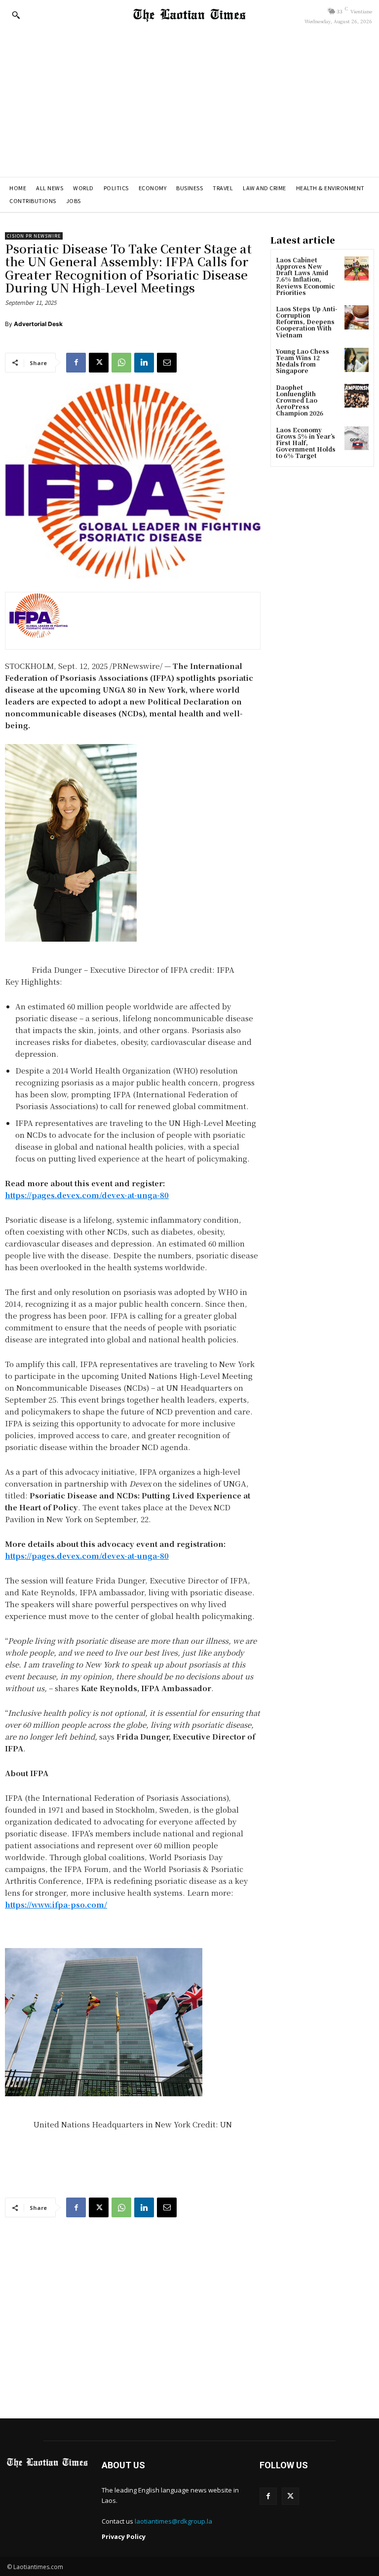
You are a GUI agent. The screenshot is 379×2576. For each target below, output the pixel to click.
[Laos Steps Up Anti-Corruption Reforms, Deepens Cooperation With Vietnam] (357, 317)
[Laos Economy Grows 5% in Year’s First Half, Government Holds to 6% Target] (357, 438)
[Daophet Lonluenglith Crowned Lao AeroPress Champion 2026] (357, 396)
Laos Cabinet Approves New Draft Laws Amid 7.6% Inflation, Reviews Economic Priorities (305, 276)
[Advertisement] (189, 103)
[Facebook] (76, 363)
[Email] (167, 363)
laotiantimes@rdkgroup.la (173, 2521)
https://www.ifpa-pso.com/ (56, 1904)
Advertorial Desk (38, 324)
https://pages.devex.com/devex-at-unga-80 (87, 1195)
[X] (99, 363)
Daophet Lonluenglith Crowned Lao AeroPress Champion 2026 (300, 400)
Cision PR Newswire (34, 236)
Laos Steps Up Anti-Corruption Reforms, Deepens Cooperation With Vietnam (306, 322)
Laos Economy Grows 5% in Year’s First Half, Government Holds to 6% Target (306, 443)
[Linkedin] (144, 363)
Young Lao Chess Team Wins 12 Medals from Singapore (303, 361)
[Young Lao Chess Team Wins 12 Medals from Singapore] (357, 360)
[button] (16, 15)
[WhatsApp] (121, 363)
